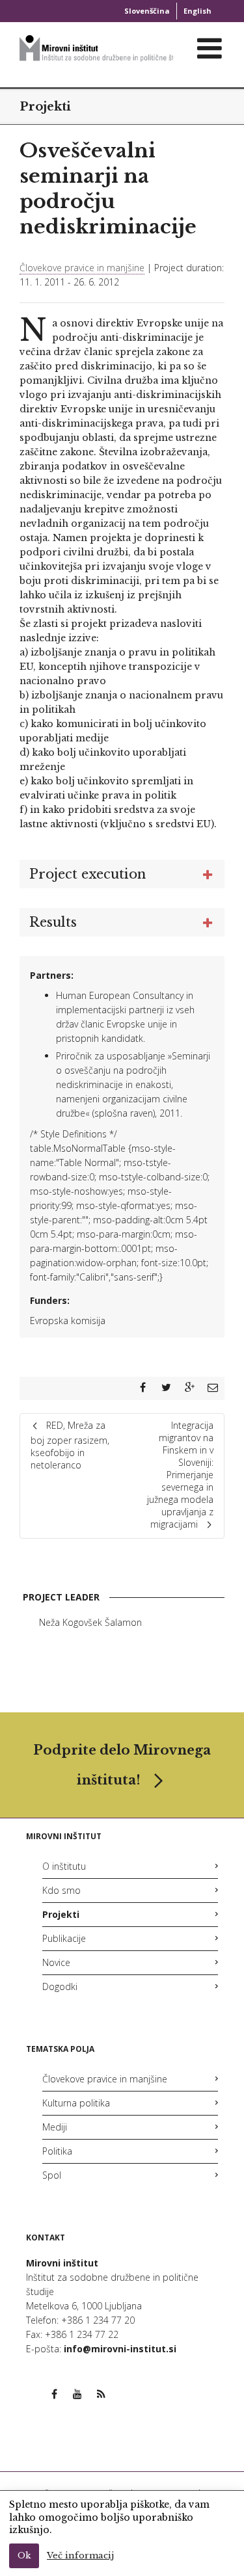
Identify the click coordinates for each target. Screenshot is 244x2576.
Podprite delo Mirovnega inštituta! (122, 1765)
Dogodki (60, 1986)
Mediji (55, 2127)
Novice (56, 1962)
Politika (57, 2151)
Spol (52, 2175)
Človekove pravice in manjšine (82, 268)
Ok (24, 2556)
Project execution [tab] (88, 874)
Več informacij (80, 2556)
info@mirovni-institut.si (120, 2349)
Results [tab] (53, 922)
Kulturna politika (76, 2103)
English (197, 11)
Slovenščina (147, 11)
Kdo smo (61, 1890)
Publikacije (64, 1938)
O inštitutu (64, 1866)
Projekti (45, 107)
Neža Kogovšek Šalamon (90, 1622)
